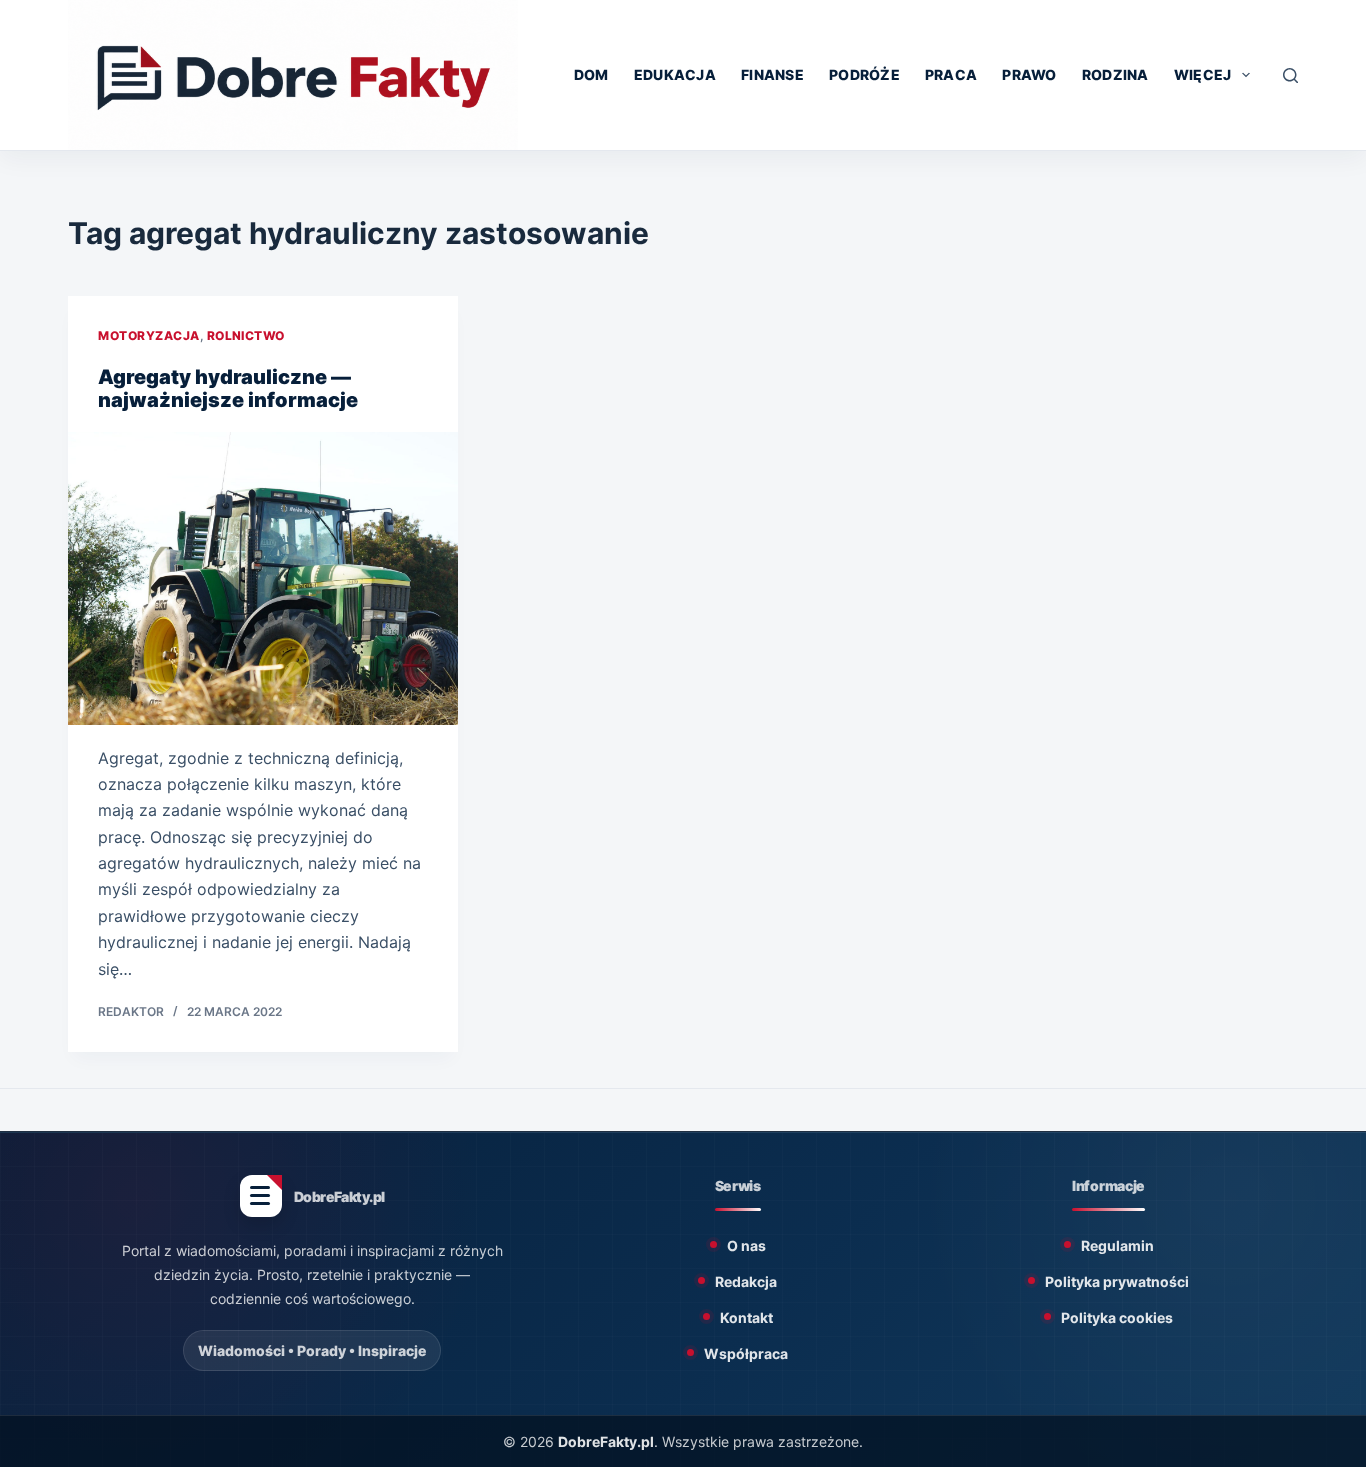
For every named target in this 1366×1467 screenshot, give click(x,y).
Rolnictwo (246, 335)
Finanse (772, 74)
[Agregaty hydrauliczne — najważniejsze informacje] (263, 578)
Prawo (1029, 74)
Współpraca (746, 1353)
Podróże (864, 74)
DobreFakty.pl (606, 1441)
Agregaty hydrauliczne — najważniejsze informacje (228, 388)
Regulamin (1117, 1245)
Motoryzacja (148, 335)
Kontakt (746, 1317)
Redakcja (746, 1281)
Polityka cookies (1117, 1317)
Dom (591, 74)
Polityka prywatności (1117, 1281)
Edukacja (675, 74)
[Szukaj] (1290, 75)
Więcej (1203, 74)
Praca (951, 74)
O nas (746, 1245)
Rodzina (1115, 74)
